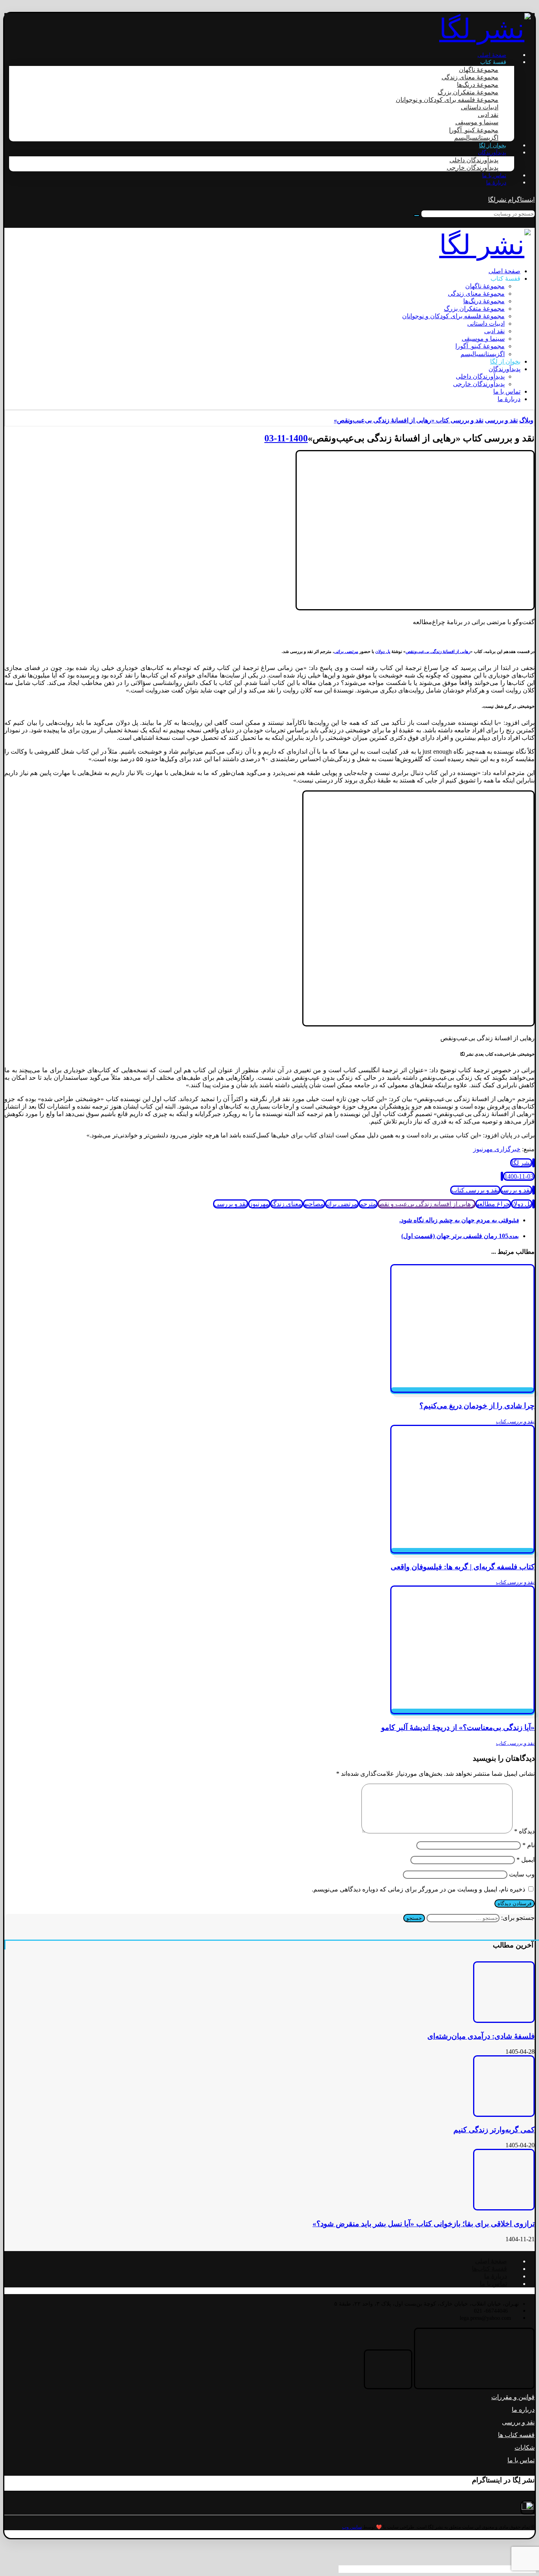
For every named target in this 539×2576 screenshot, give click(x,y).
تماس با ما (521, 2460)
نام (529, 1845)
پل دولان (383, 651)
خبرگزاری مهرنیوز (497, 1149)
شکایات (525, 2447)
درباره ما (523, 2410)
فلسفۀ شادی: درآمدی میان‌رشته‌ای (481, 2036)
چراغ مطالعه (493, 1204)
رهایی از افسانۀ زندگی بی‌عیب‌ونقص (438, 651)
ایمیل (526, 1860)
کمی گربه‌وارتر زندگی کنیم (494, 2130)
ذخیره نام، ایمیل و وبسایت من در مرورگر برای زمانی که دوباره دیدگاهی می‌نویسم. (418, 1889)
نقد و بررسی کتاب (475, 1190)
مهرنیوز (259, 1204)
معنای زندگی (287, 1204)
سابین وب (352, 2527)
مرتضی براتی (346, 651)
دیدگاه (524, 1831)
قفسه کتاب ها (516, 2435)
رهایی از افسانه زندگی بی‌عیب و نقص (427, 1204)
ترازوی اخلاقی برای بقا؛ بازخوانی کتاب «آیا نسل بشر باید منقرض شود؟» (424, 2224)
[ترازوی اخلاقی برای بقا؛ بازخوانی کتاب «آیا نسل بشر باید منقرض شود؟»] (504, 2208)
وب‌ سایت (522, 1874)
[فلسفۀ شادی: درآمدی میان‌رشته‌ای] (504, 2021)
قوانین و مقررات (513, 2397)
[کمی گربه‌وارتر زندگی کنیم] (504, 2115)
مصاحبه (314, 1204)
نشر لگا (521, 1163)
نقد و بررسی (516, 1190)
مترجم (368, 1204)
